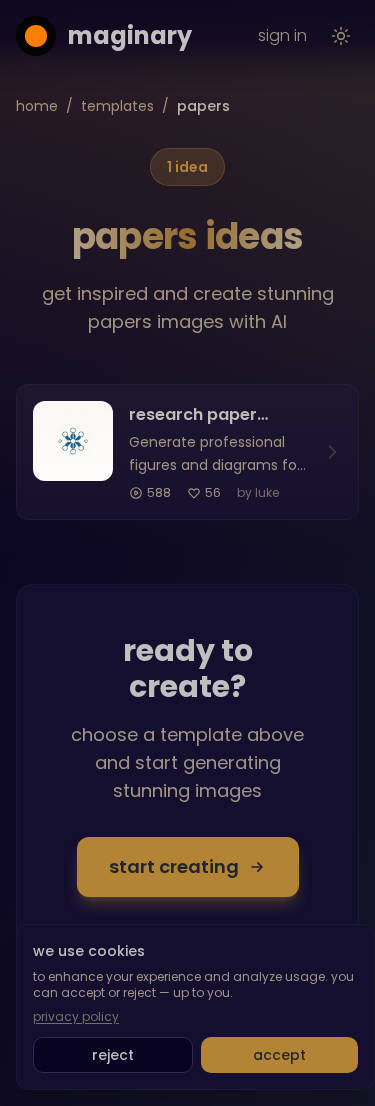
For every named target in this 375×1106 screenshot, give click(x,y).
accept (279, 1055)
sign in (282, 35)
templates (117, 106)
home (37, 106)
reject (113, 1055)
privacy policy (76, 1017)
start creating (174, 866)
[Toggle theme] (341, 36)
